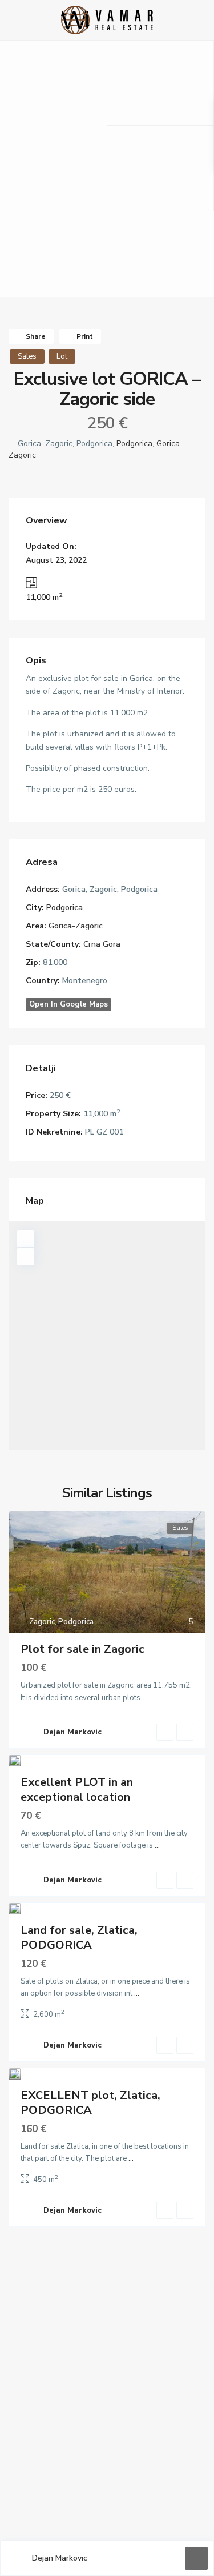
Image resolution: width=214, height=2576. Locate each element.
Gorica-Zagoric (76, 926)
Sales (27, 356)
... (145, 1698)
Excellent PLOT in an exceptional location (77, 1790)
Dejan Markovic (60, 2558)
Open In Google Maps (68, 1004)
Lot (62, 356)
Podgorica (134, 444)
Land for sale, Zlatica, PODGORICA (79, 1938)
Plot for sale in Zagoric (82, 1649)
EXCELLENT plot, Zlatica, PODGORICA (90, 2103)
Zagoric (42, 1622)
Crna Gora (102, 944)
